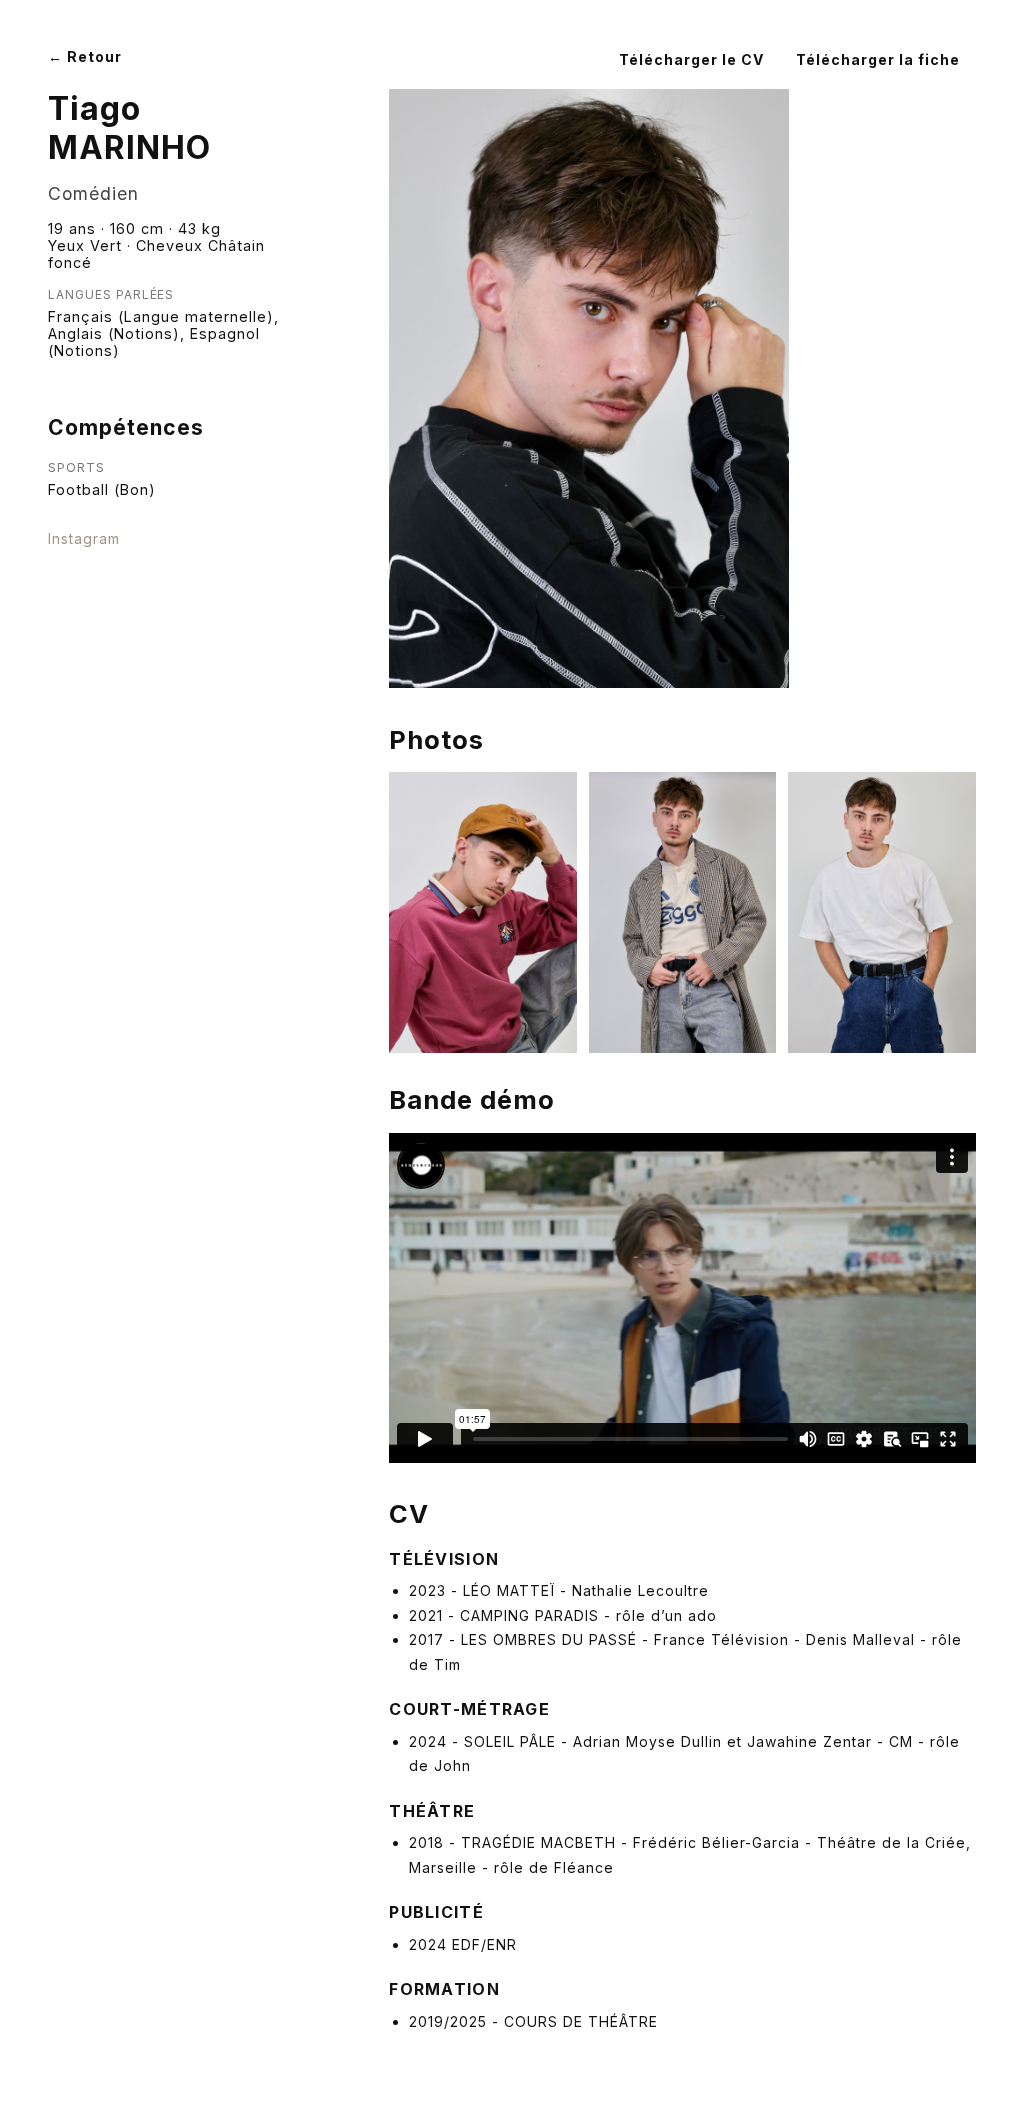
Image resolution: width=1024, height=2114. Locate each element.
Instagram (84, 538)
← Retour (85, 56)
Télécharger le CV (691, 59)
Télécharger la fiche (878, 59)
